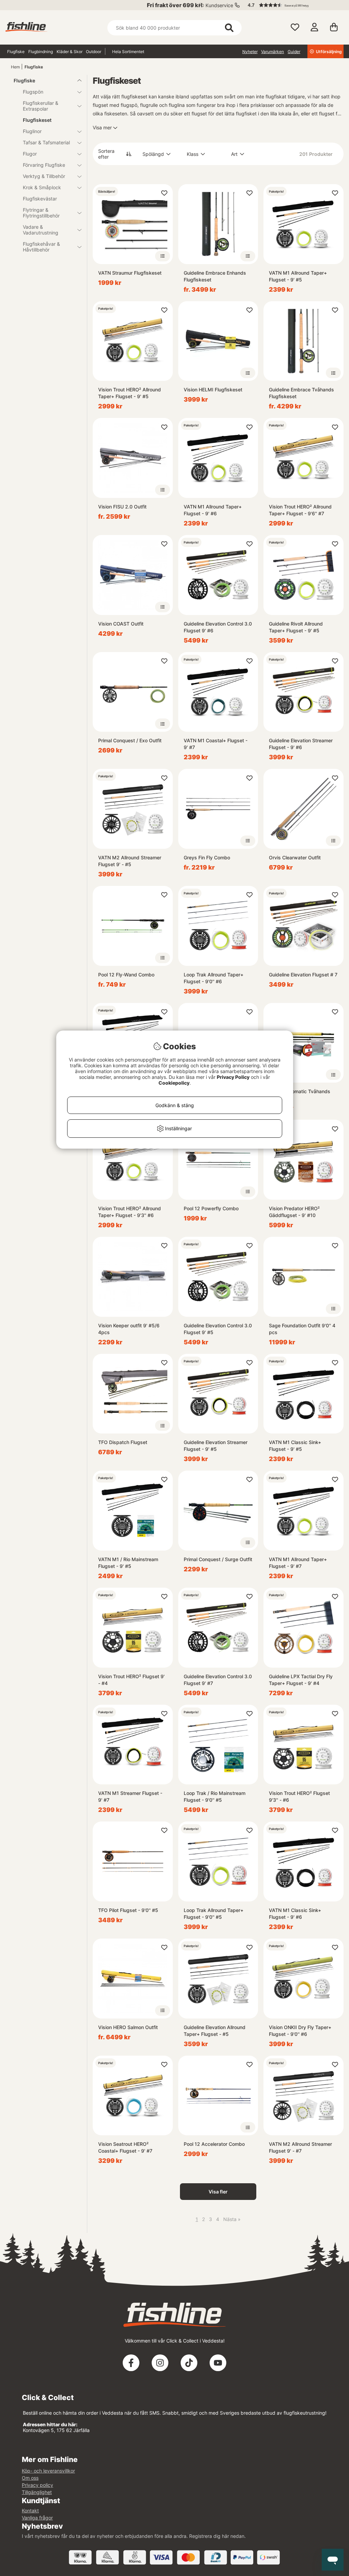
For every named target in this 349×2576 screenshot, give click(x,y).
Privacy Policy (233, 1077)
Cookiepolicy (174, 1083)
